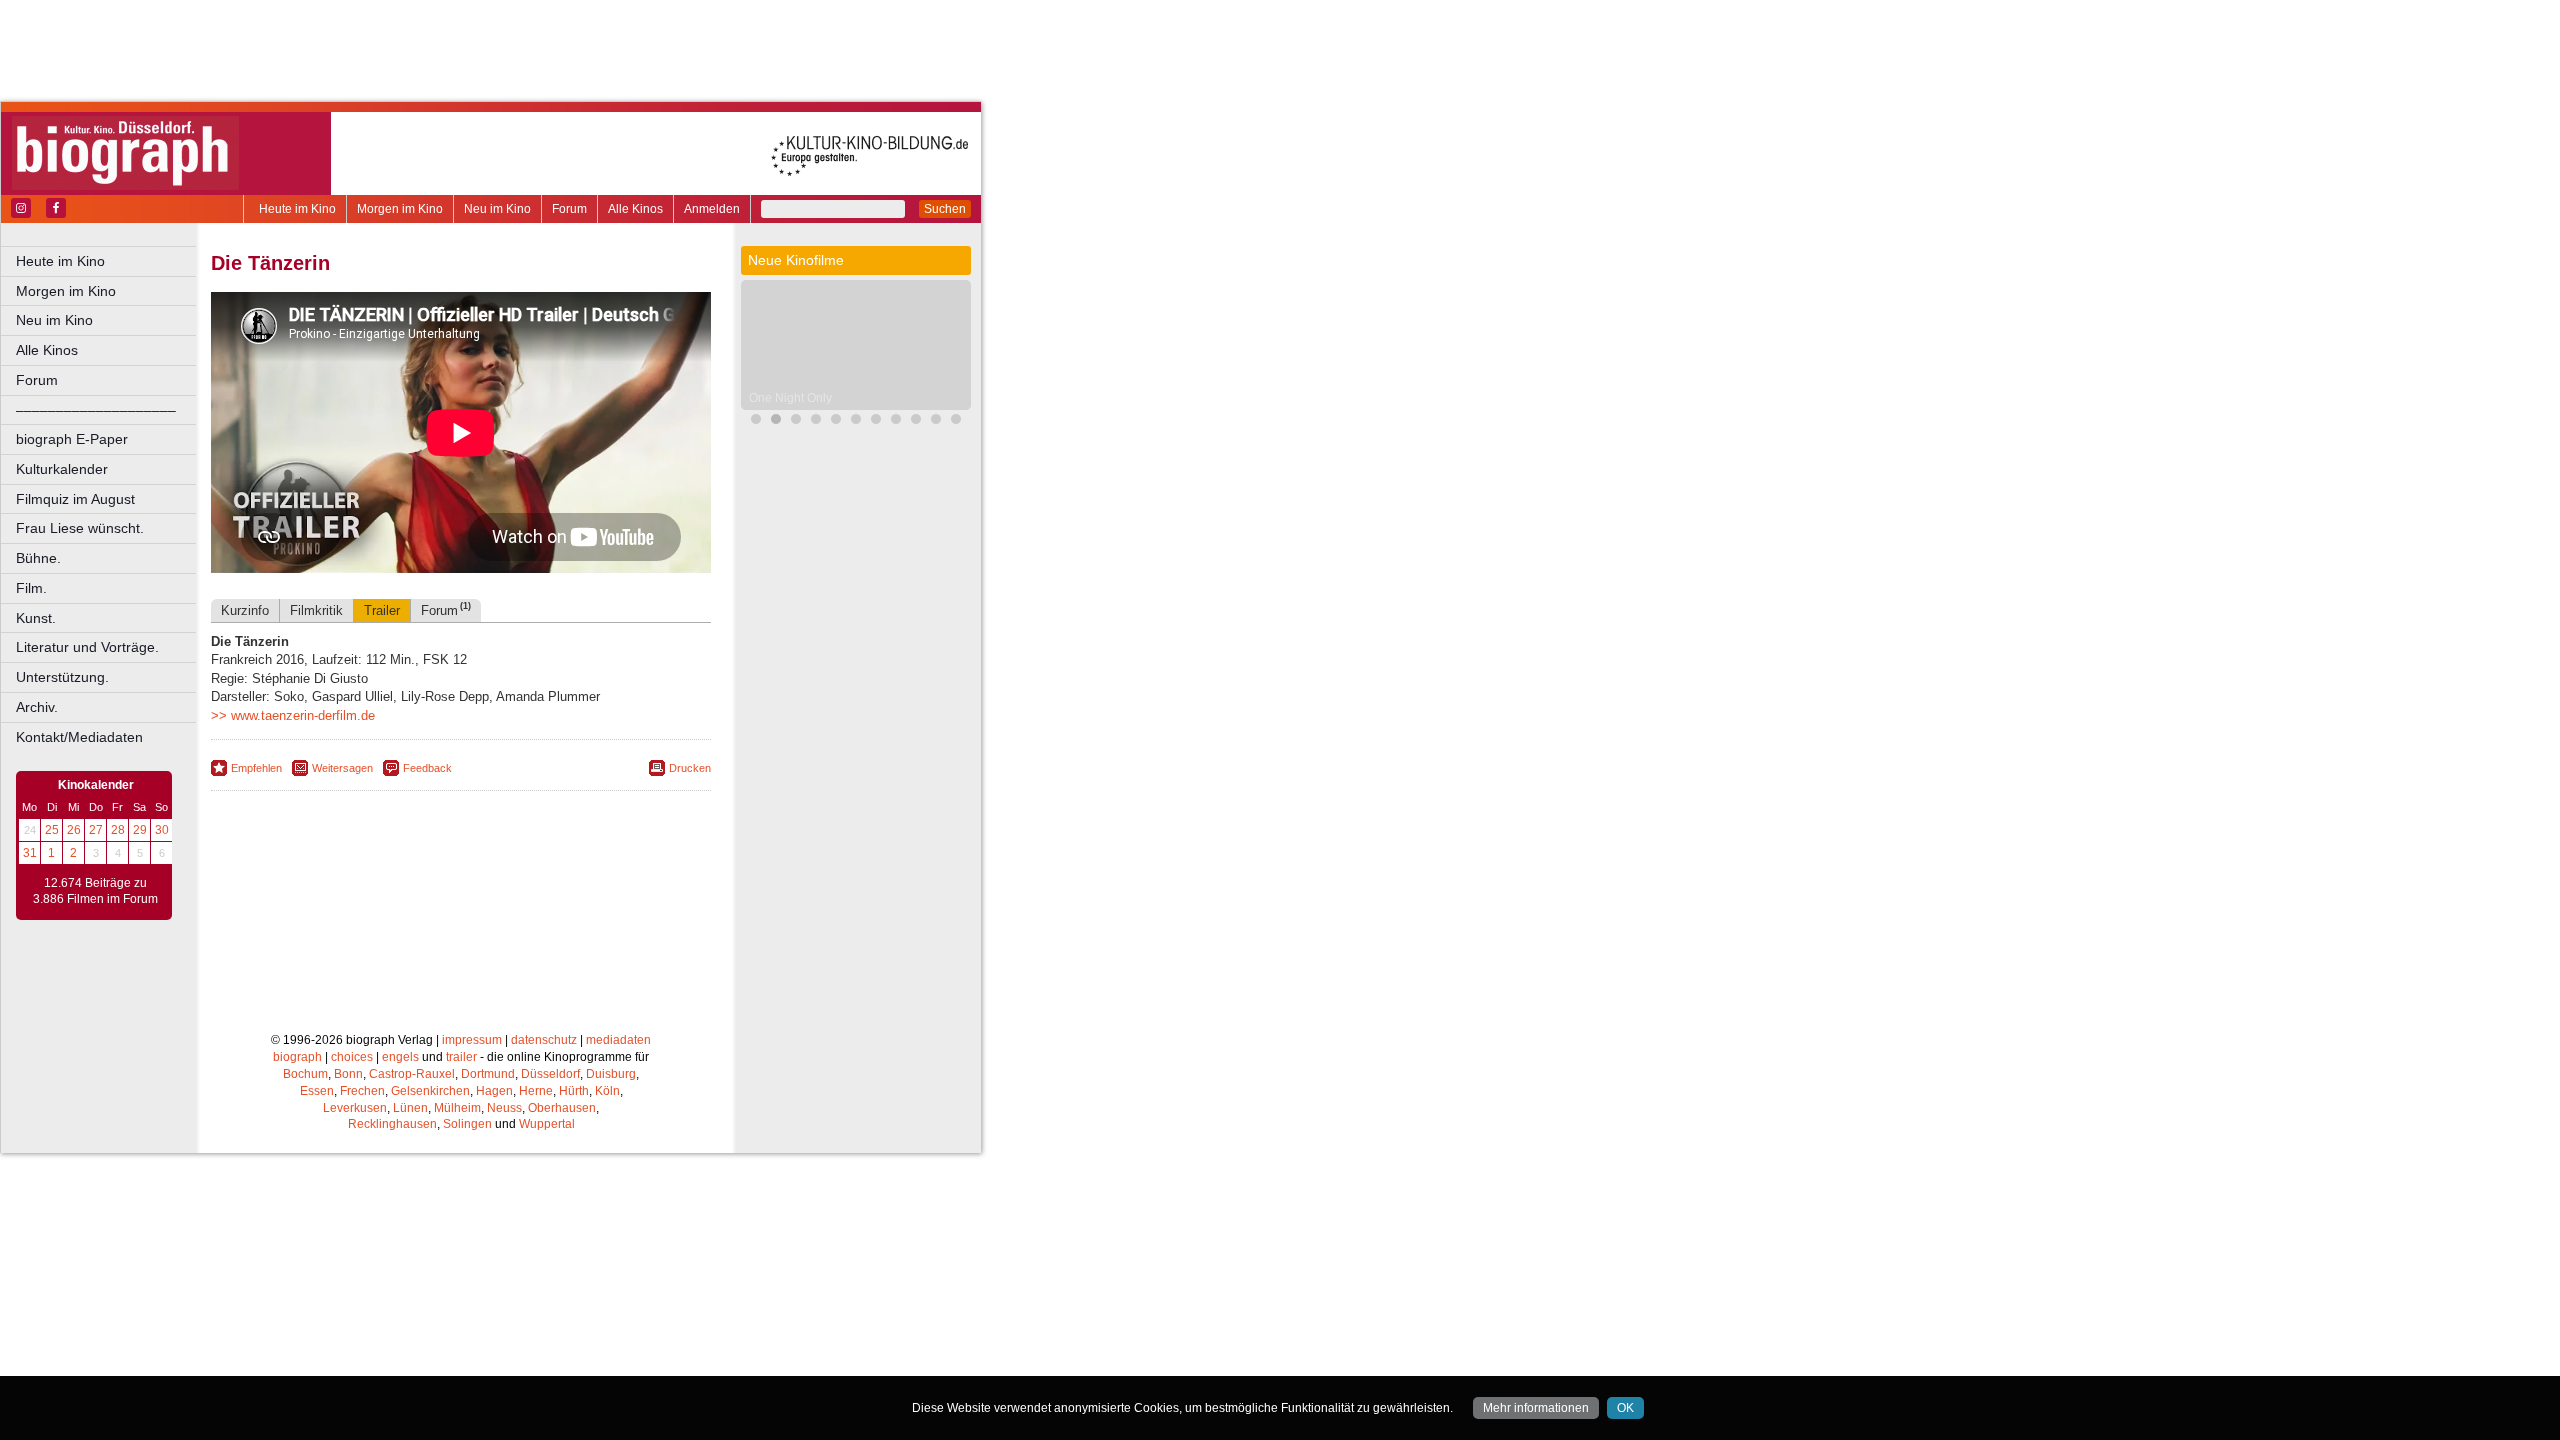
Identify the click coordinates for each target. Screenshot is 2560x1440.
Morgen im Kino (400, 209)
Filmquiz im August (75, 499)
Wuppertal (547, 1124)
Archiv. (37, 707)
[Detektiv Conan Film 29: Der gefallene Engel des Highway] (876, 421)
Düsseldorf (550, 1074)
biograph (297, 1057)
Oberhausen (562, 1108)
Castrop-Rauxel (412, 1074)
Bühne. (38, 558)
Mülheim (457, 1108)
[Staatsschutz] (936, 421)
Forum (569, 209)
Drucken (690, 768)
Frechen (362, 1091)
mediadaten (618, 1040)
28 (118, 830)
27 (96, 830)
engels (400, 1057)
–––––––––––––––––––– (96, 410)
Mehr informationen (1536, 1408)
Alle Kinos (635, 209)
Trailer (382, 610)
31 (30, 853)
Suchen (945, 209)
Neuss (504, 1108)
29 (140, 830)
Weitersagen (342, 768)
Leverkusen (355, 1108)
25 (52, 830)
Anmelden (712, 209)
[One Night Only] (776, 421)
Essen (317, 1091)
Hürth (574, 1091)
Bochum (305, 1074)
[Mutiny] (896, 421)
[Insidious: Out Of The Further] (856, 421)
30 (162, 830)
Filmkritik (316, 610)
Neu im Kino (497, 209)
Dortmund (488, 1074)
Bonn (348, 1074)
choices (352, 1057)
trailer (461, 1057)
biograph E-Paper (72, 439)
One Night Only (790, 398)
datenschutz (544, 1040)
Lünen (410, 1108)
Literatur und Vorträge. (87, 647)
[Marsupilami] (816, 421)
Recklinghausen (392, 1124)
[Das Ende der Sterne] (756, 421)
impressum (472, 1040)
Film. (31, 588)
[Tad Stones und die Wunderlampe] (916, 421)
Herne (536, 1091)
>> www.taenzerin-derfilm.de (293, 715)
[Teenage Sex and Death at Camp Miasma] (956, 421)
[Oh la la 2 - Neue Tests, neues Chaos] (836, 421)
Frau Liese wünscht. (80, 528)
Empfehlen (256, 768)
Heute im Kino (297, 209)
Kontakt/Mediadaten (79, 737)
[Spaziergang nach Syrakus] (796, 421)
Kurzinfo (245, 610)
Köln (607, 1091)
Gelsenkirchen (430, 1091)
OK (1625, 1408)
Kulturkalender (62, 469)
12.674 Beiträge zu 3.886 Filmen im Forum (95, 891)
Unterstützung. (62, 677)
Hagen (494, 1091)
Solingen (467, 1124)
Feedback (427, 768)
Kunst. (36, 618)
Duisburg (611, 1074)
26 (74, 830)
